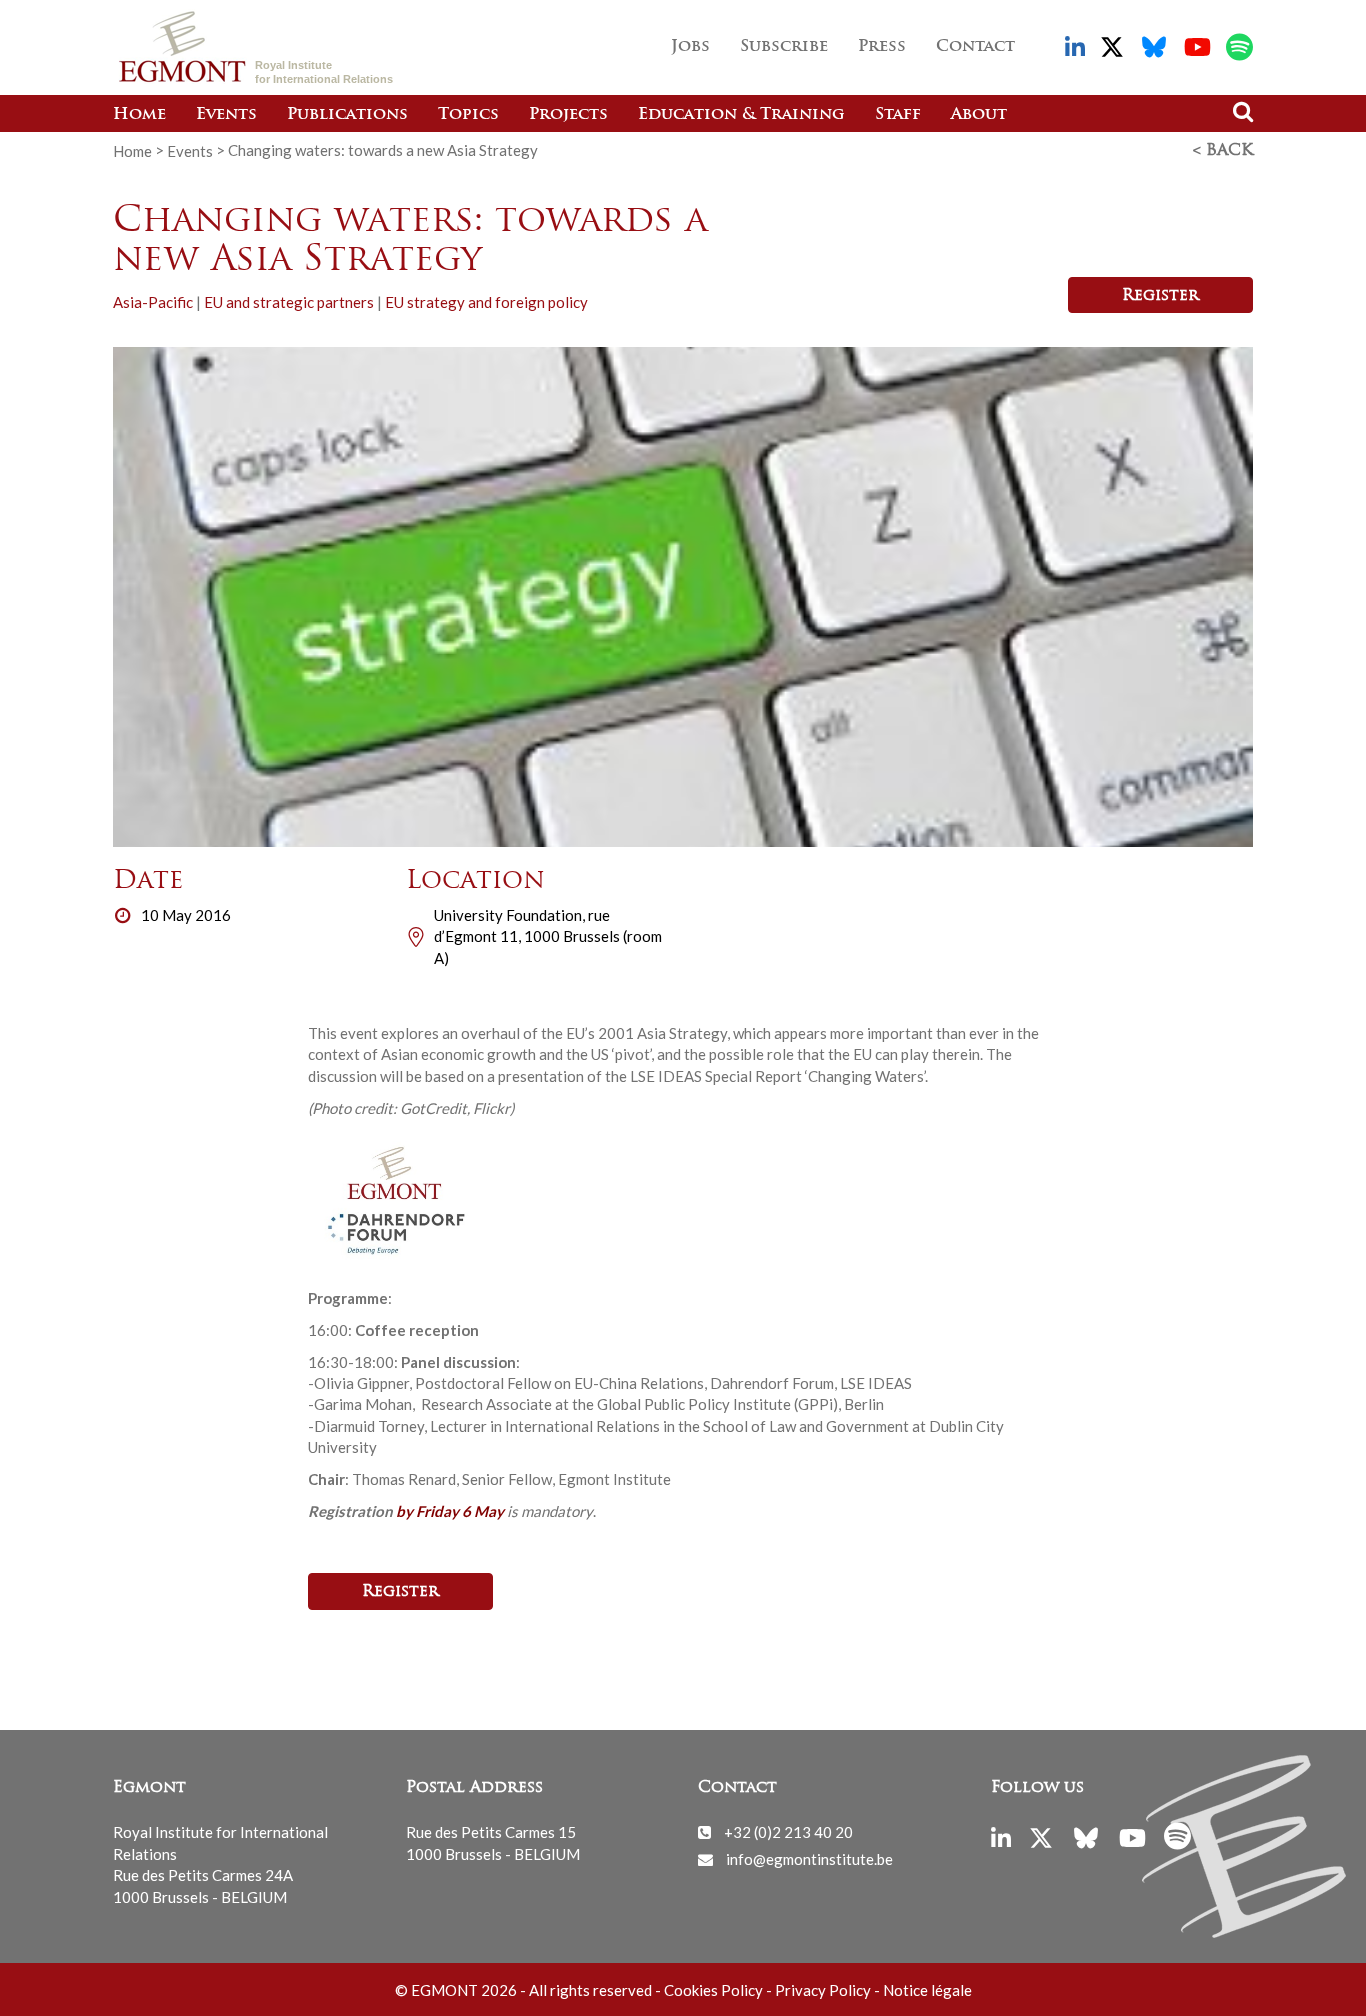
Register (1160, 296)
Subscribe (784, 47)
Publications (347, 115)
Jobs (690, 47)
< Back (1223, 151)
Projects (568, 115)
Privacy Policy (823, 1990)
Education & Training (741, 115)
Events (226, 115)
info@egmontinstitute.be (809, 1859)
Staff (898, 115)
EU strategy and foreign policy (486, 302)
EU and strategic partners (289, 302)
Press (882, 47)
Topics (468, 115)
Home (139, 115)
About (979, 115)
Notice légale (927, 1990)
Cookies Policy (713, 1990)
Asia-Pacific (153, 302)
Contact (975, 47)
